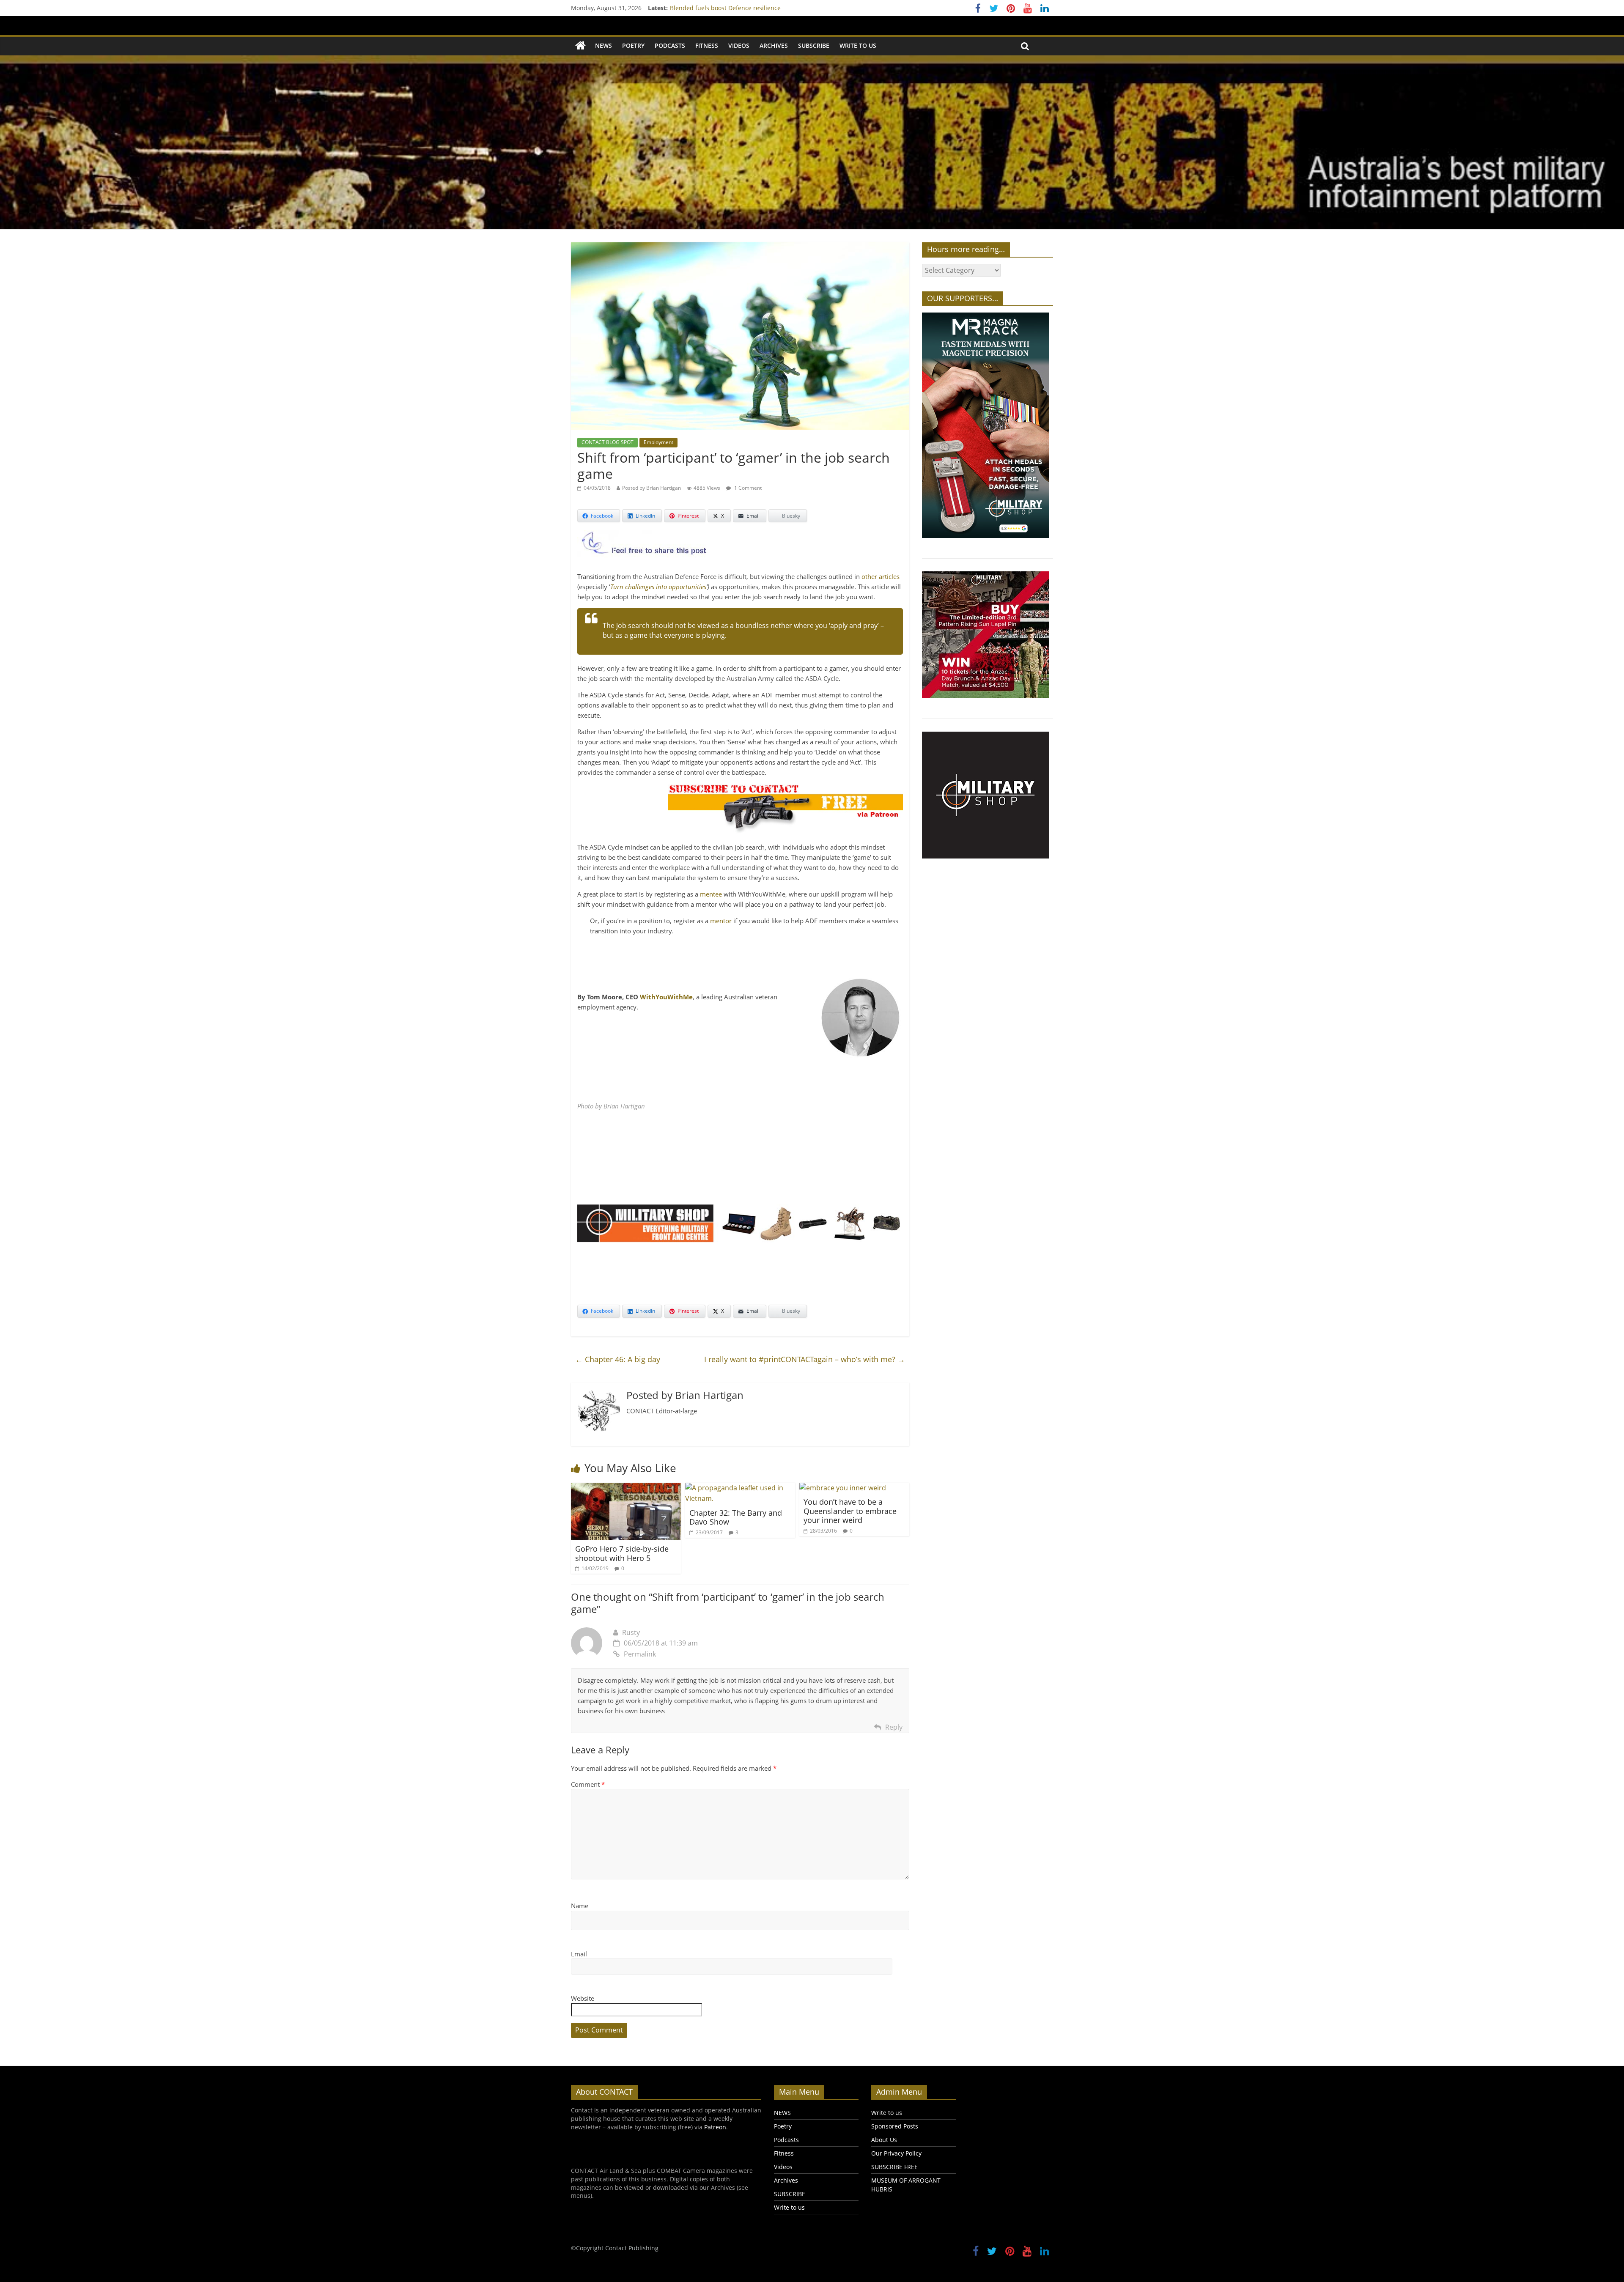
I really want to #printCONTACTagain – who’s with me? (805, 1359)
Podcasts (670, 45)
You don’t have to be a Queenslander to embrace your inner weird (850, 1511)
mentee (711, 894)
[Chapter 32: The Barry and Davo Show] (740, 1488)
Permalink (640, 1654)
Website (583, 1998)
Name (580, 1906)
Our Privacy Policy (896, 2153)
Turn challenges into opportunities (658, 587)
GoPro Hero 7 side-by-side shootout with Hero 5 (622, 1553)
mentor (721, 921)
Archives (774, 45)
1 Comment (747, 488)
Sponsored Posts (895, 2126)
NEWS (604, 45)
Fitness (707, 45)
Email (579, 1954)
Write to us (858, 45)
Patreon (715, 2127)
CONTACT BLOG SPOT (608, 442)
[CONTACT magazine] (580, 46)
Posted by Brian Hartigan (652, 488)
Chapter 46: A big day (618, 1359)
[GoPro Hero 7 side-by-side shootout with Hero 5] (626, 1488)
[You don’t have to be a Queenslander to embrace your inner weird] (843, 1488)
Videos (739, 45)
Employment (658, 442)
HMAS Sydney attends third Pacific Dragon (730, 8)
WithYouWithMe (666, 997)
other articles (881, 576)
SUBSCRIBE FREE (894, 2167)
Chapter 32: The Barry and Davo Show (736, 1517)
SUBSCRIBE (814, 45)
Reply (894, 1727)
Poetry (633, 45)
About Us (884, 2140)
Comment (588, 1784)
